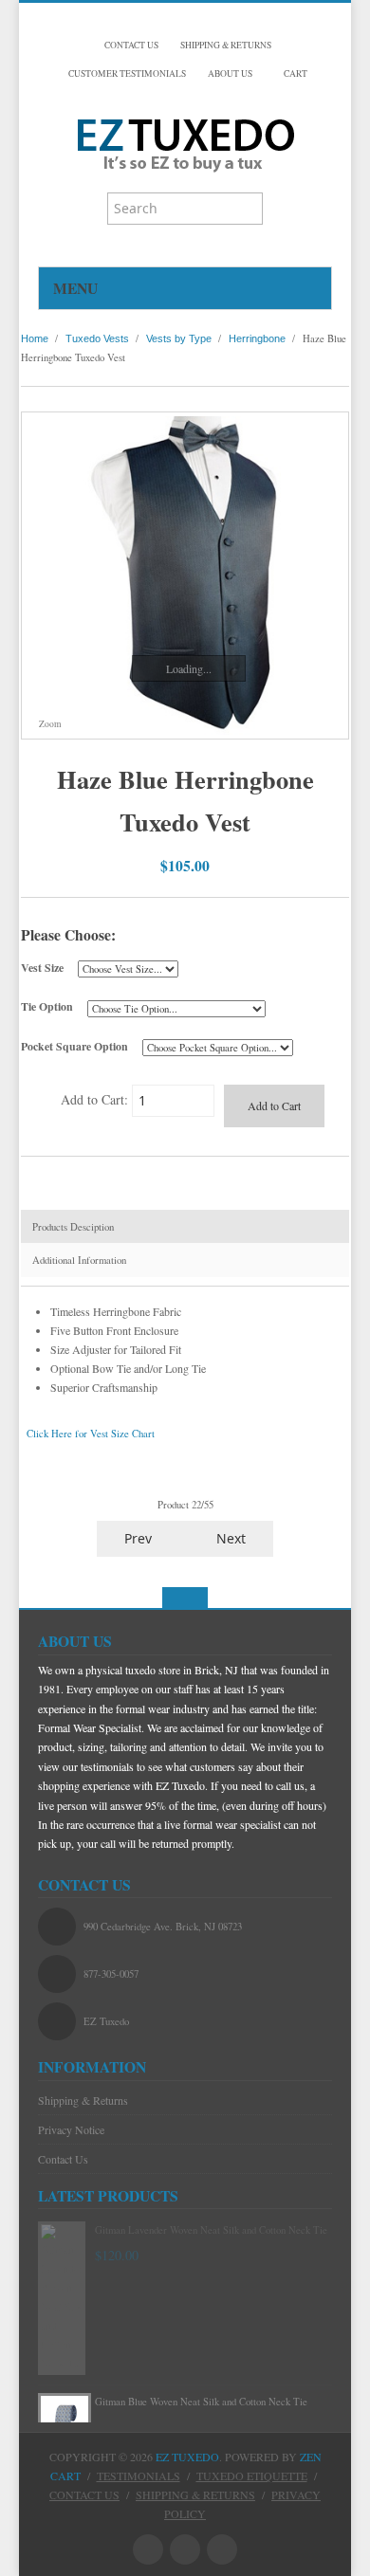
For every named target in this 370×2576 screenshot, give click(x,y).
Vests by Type (179, 338)
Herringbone (257, 338)
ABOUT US (230, 73)
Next (233, 1538)
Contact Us (63, 2159)
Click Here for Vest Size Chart (91, 1434)
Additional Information (79, 1260)
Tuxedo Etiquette (252, 2476)
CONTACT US (131, 45)
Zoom (49, 724)
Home (35, 338)
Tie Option (47, 1006)
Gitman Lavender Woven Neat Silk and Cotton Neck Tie (211, 2230)
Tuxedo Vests (97, 338)
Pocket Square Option (74, 1046)
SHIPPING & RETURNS (226, 45)
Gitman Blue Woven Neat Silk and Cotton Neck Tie (201, 2402)
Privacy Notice (71, 2129)
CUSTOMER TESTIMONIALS (127, 73)
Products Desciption (73, 1227)
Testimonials (139, 2476)
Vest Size (42, 968)
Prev (136, 1538)
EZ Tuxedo (187, 2457)
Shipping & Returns (83, 2100)
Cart (295, 73)
